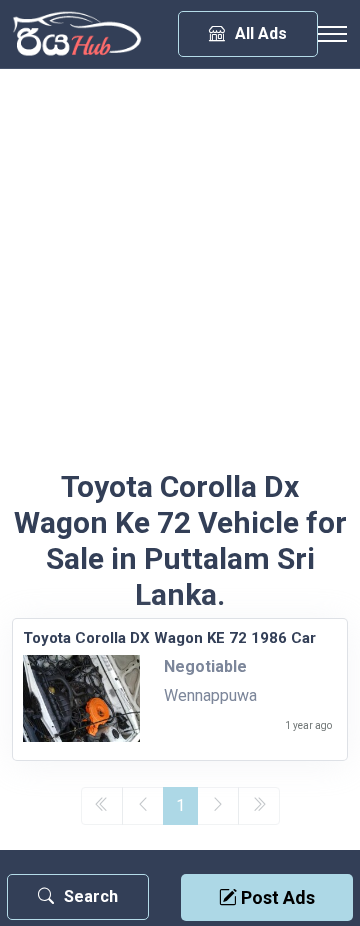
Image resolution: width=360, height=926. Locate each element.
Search (91, 896)
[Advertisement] (180, 279)
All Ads (261, 33)
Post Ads (276, 897)
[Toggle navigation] (332, 34)
